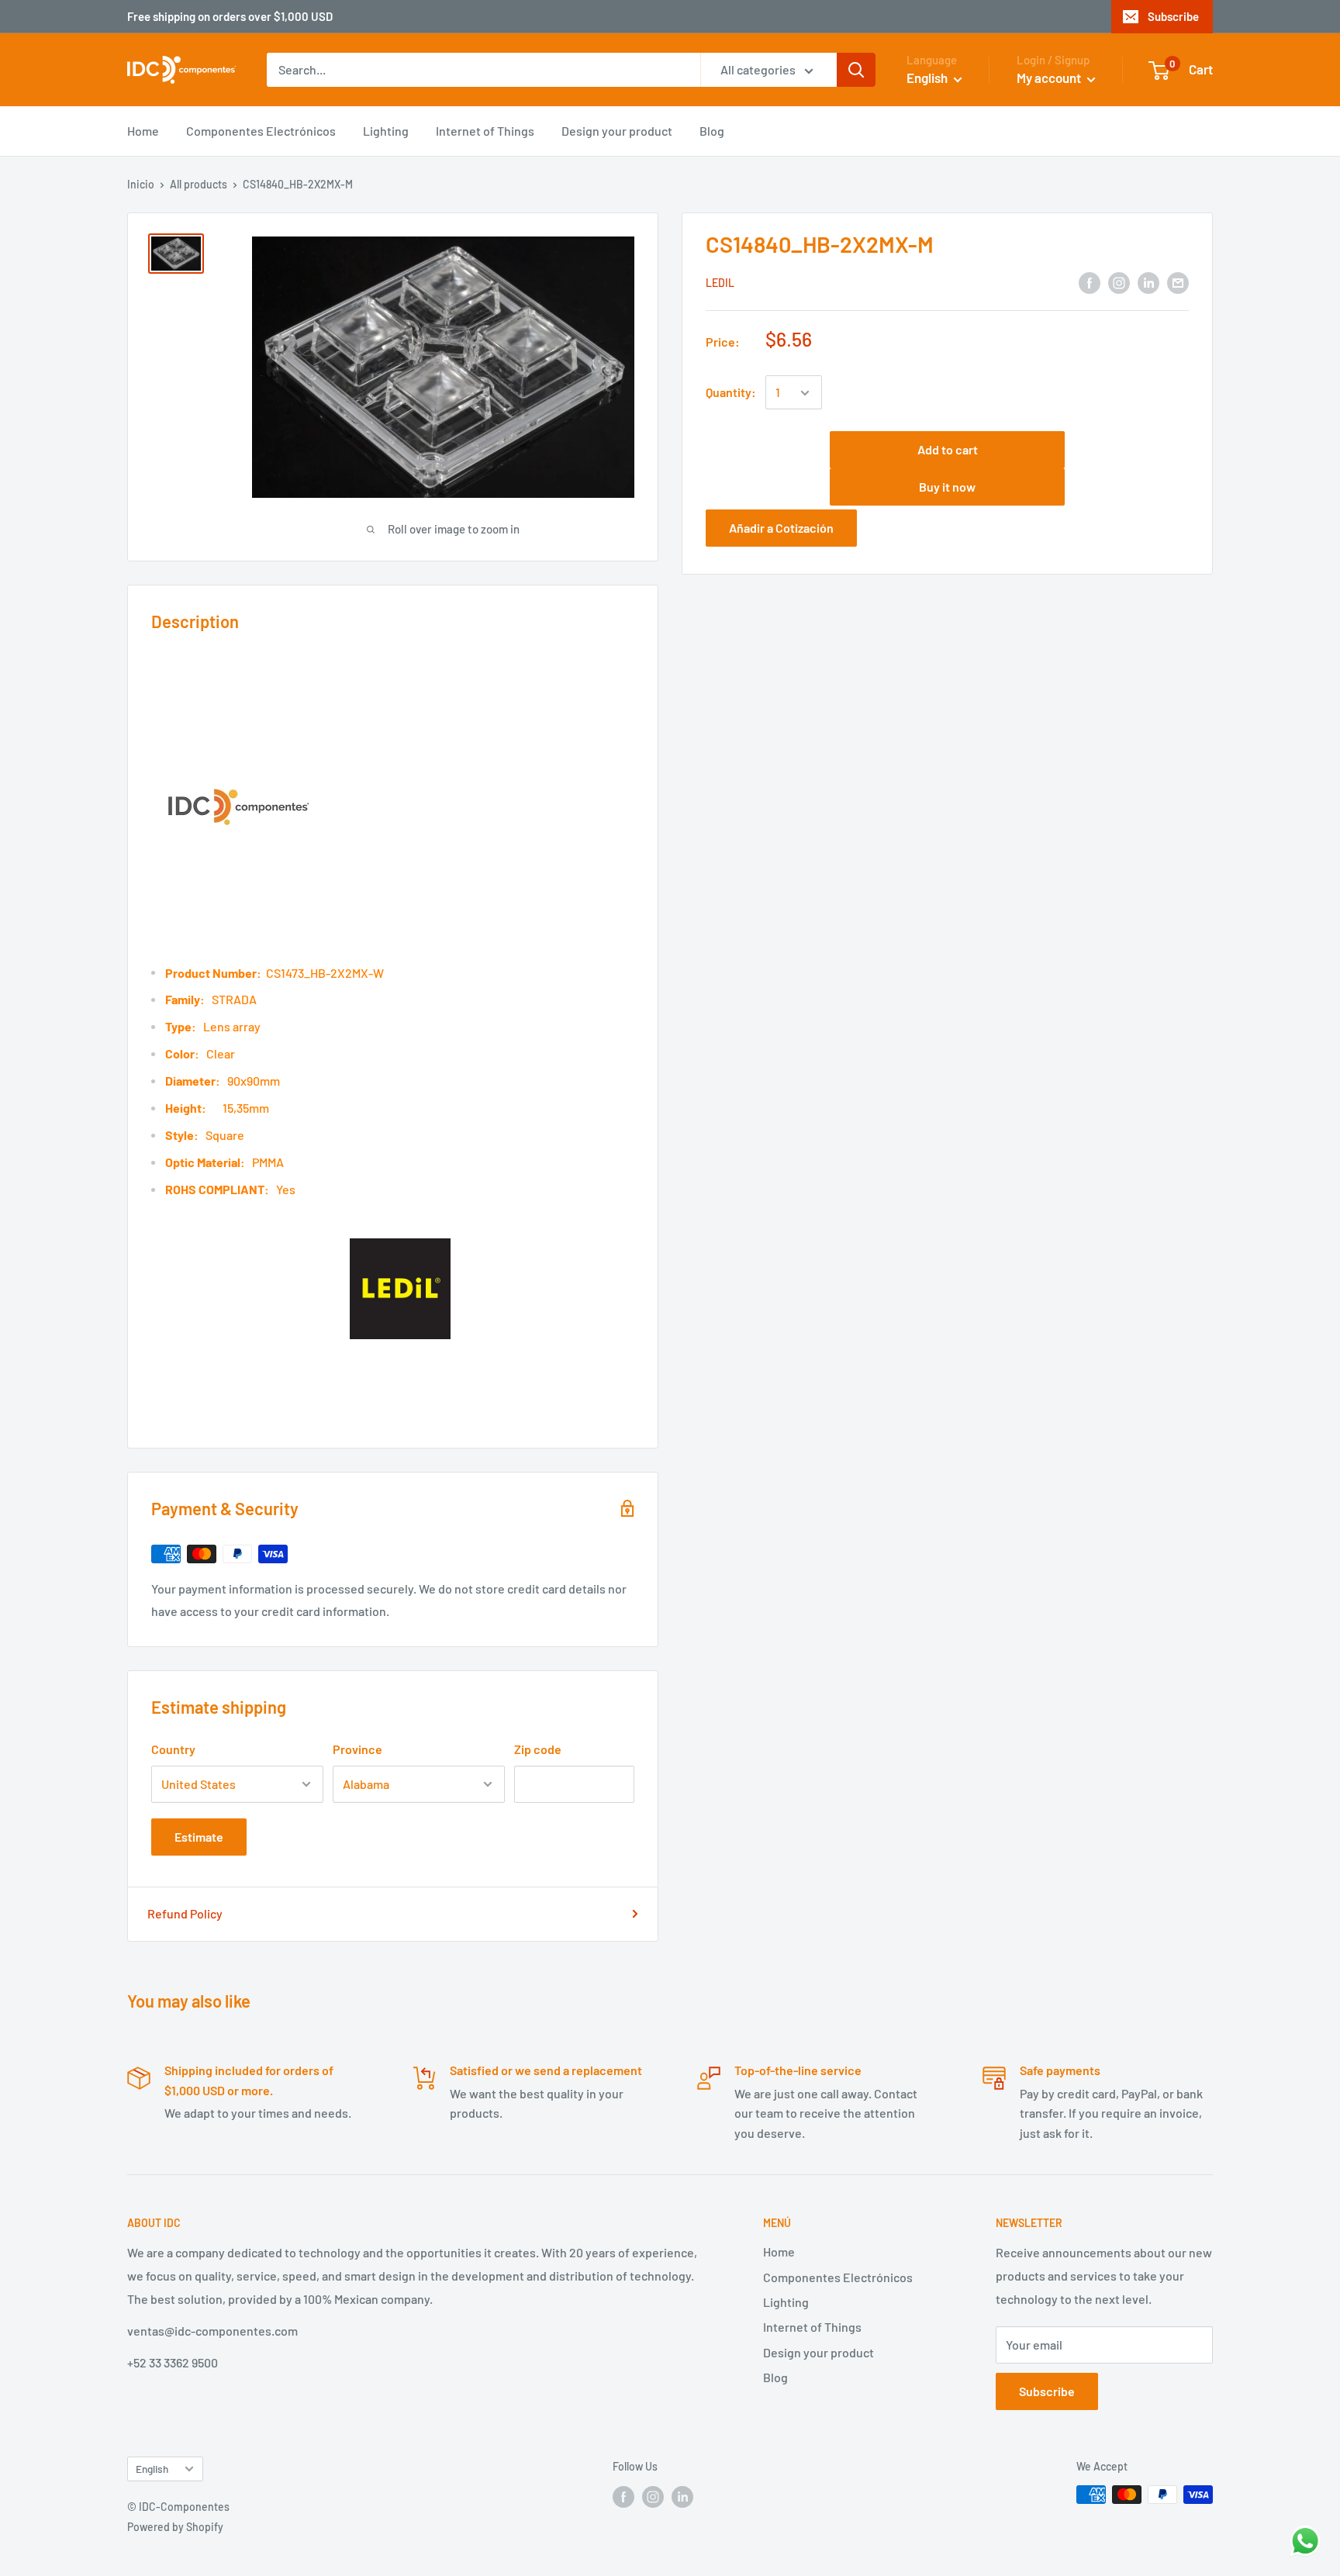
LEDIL (720, 283)
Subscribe (1173, 16)
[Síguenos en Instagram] (1119, 282)
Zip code (538, 1749)
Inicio (141, 184)
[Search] (856, 70)
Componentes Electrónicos (261, 131)
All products (199, 184)
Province (357, 1749)
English (152, 2469)
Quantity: (731, 393)
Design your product (617, 131)
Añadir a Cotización (781, 528)
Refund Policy (185, 1913)
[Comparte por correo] (1178, 282)
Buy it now (947, 487)
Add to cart (948, 450)
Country (173, 1749)
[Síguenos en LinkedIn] (1148, 282)
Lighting (386, 131)
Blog (712, 131)
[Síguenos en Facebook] (1090, 282)
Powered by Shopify (175, 2527)
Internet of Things (485, 131)
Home (143, 131)
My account (1050, 78)
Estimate (199, 1837)
